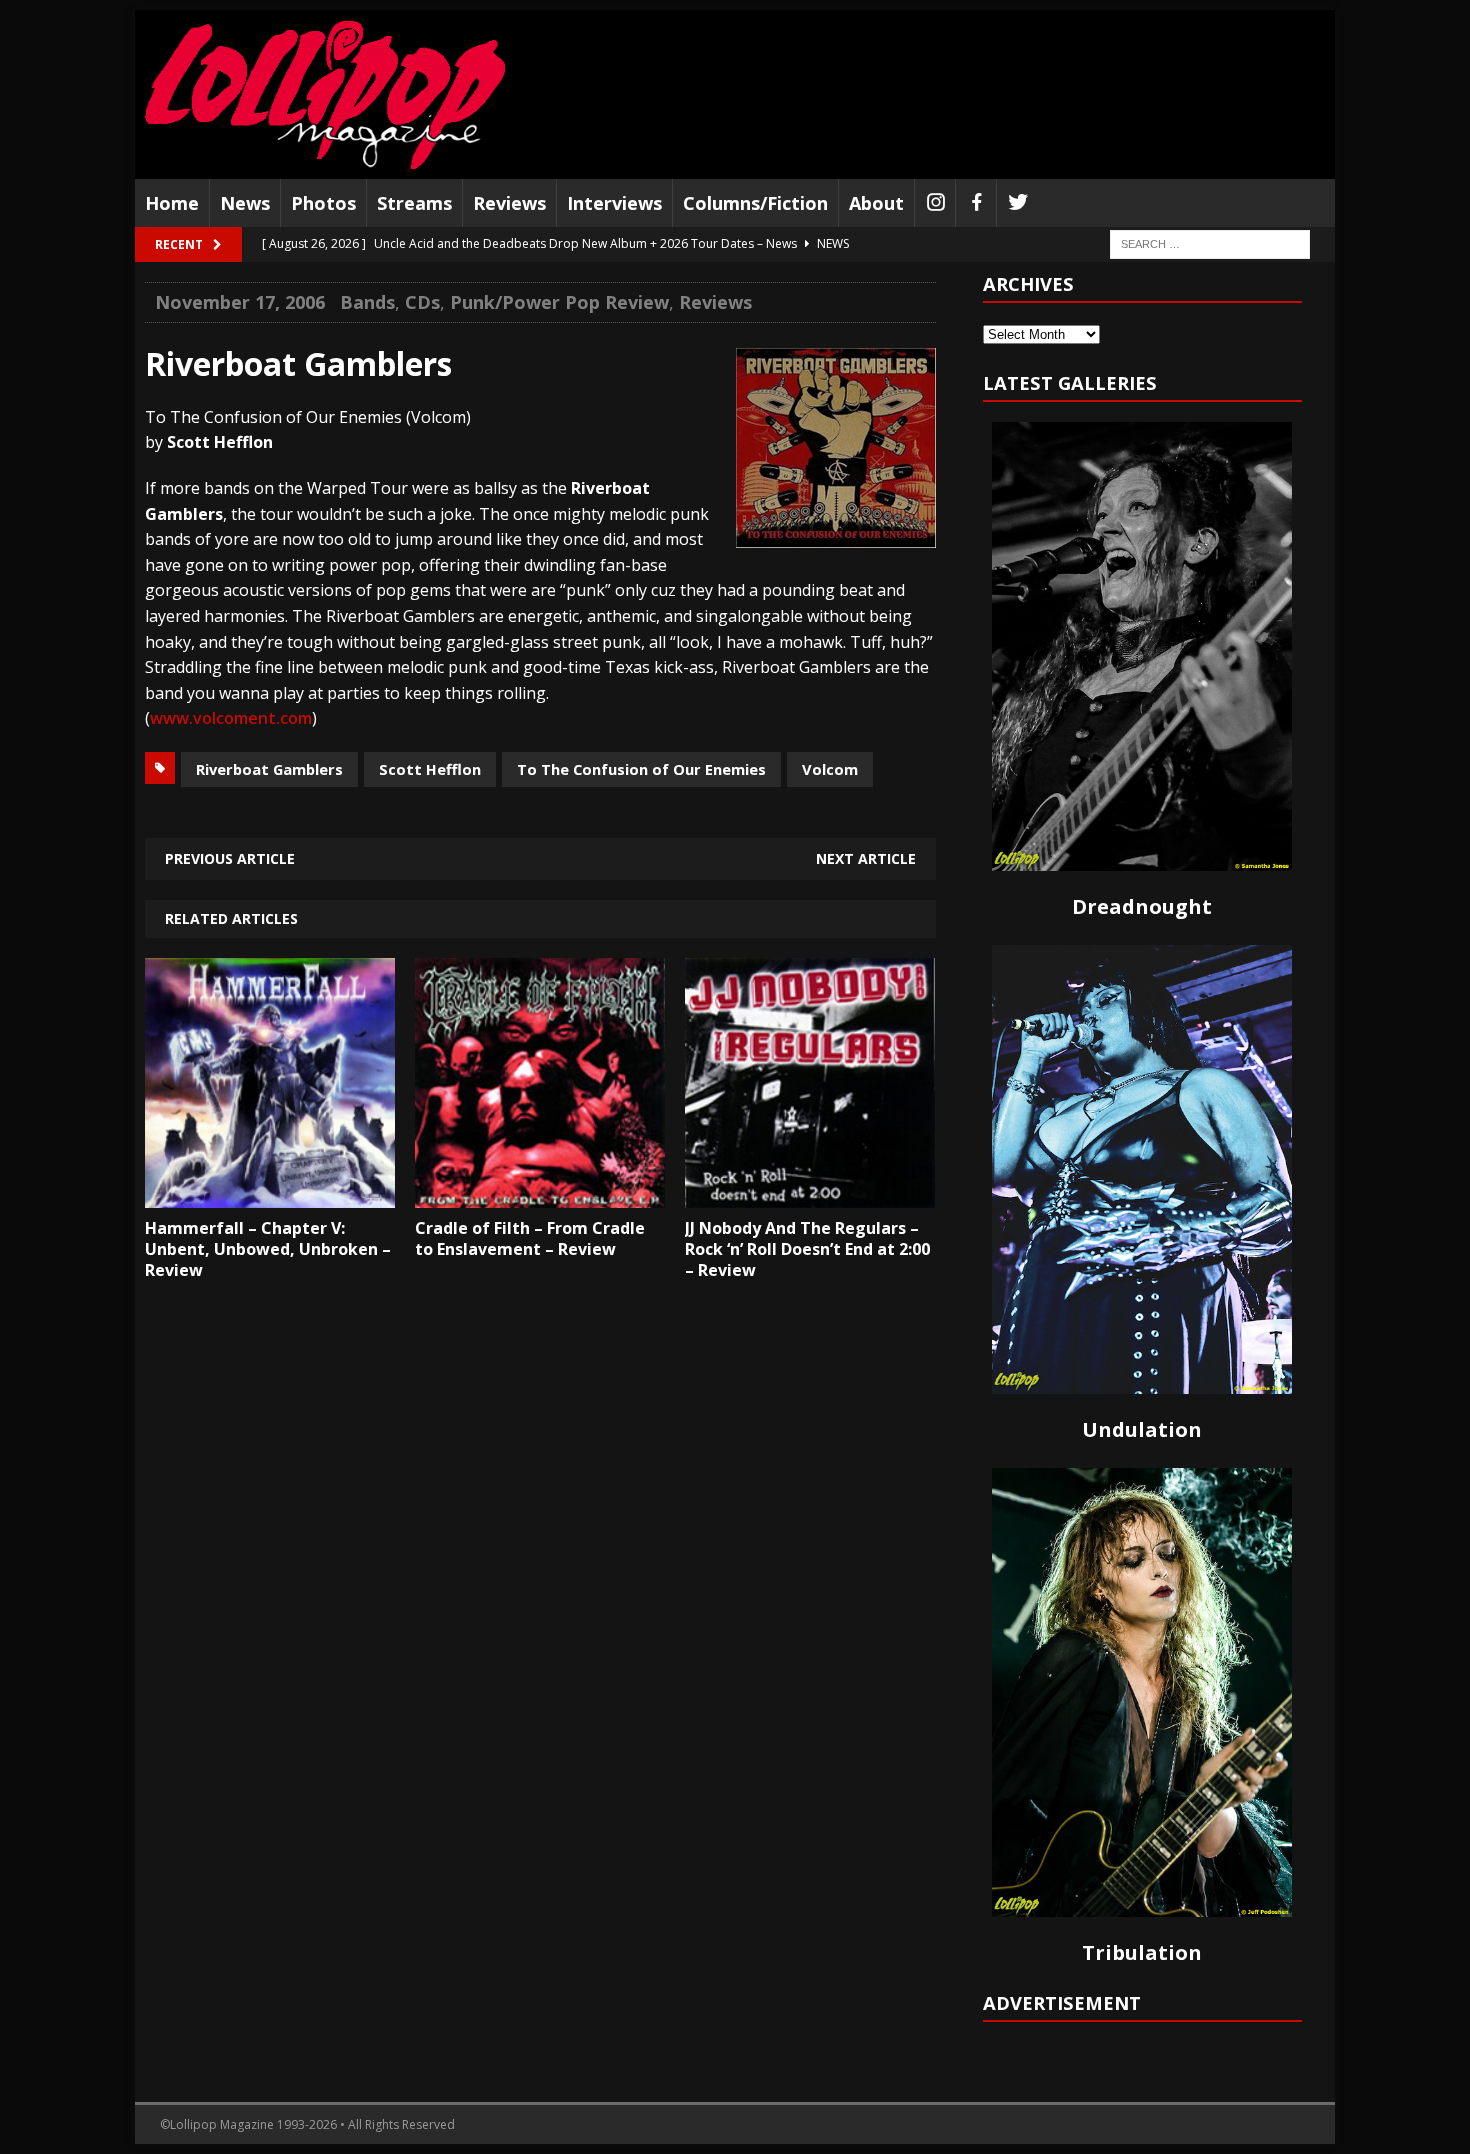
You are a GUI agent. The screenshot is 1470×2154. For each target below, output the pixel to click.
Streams (414, 203)
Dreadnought (1142, 906)
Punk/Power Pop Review (559, 302)
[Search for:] (1210, 243)
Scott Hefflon (430, 769)
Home (172, 203)
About (876, 203)
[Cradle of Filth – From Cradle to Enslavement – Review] (540, 1194)
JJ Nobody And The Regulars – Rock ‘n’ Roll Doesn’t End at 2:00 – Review (807, 1249)
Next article (866, 858)
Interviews (614, 203)
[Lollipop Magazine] (325, 94)
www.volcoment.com (231, 718)
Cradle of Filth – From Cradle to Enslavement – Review (530, 1238)
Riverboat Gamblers (269, 769)
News (245, 203)
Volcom (830, 769)
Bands (367, 302)
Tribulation (1142, 1952)
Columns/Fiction (755, 203)
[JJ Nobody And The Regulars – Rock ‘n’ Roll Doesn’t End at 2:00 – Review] (810, 1194)
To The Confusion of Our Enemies (641, 769)
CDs (422, 302)
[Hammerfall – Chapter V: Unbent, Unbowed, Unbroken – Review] (270, 1194)
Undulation (1142, 1429)
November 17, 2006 (240, 302)
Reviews (509, 203)
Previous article (230, 858)
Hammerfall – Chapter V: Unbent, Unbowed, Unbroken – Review (268, 1249)
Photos (323, 203)
